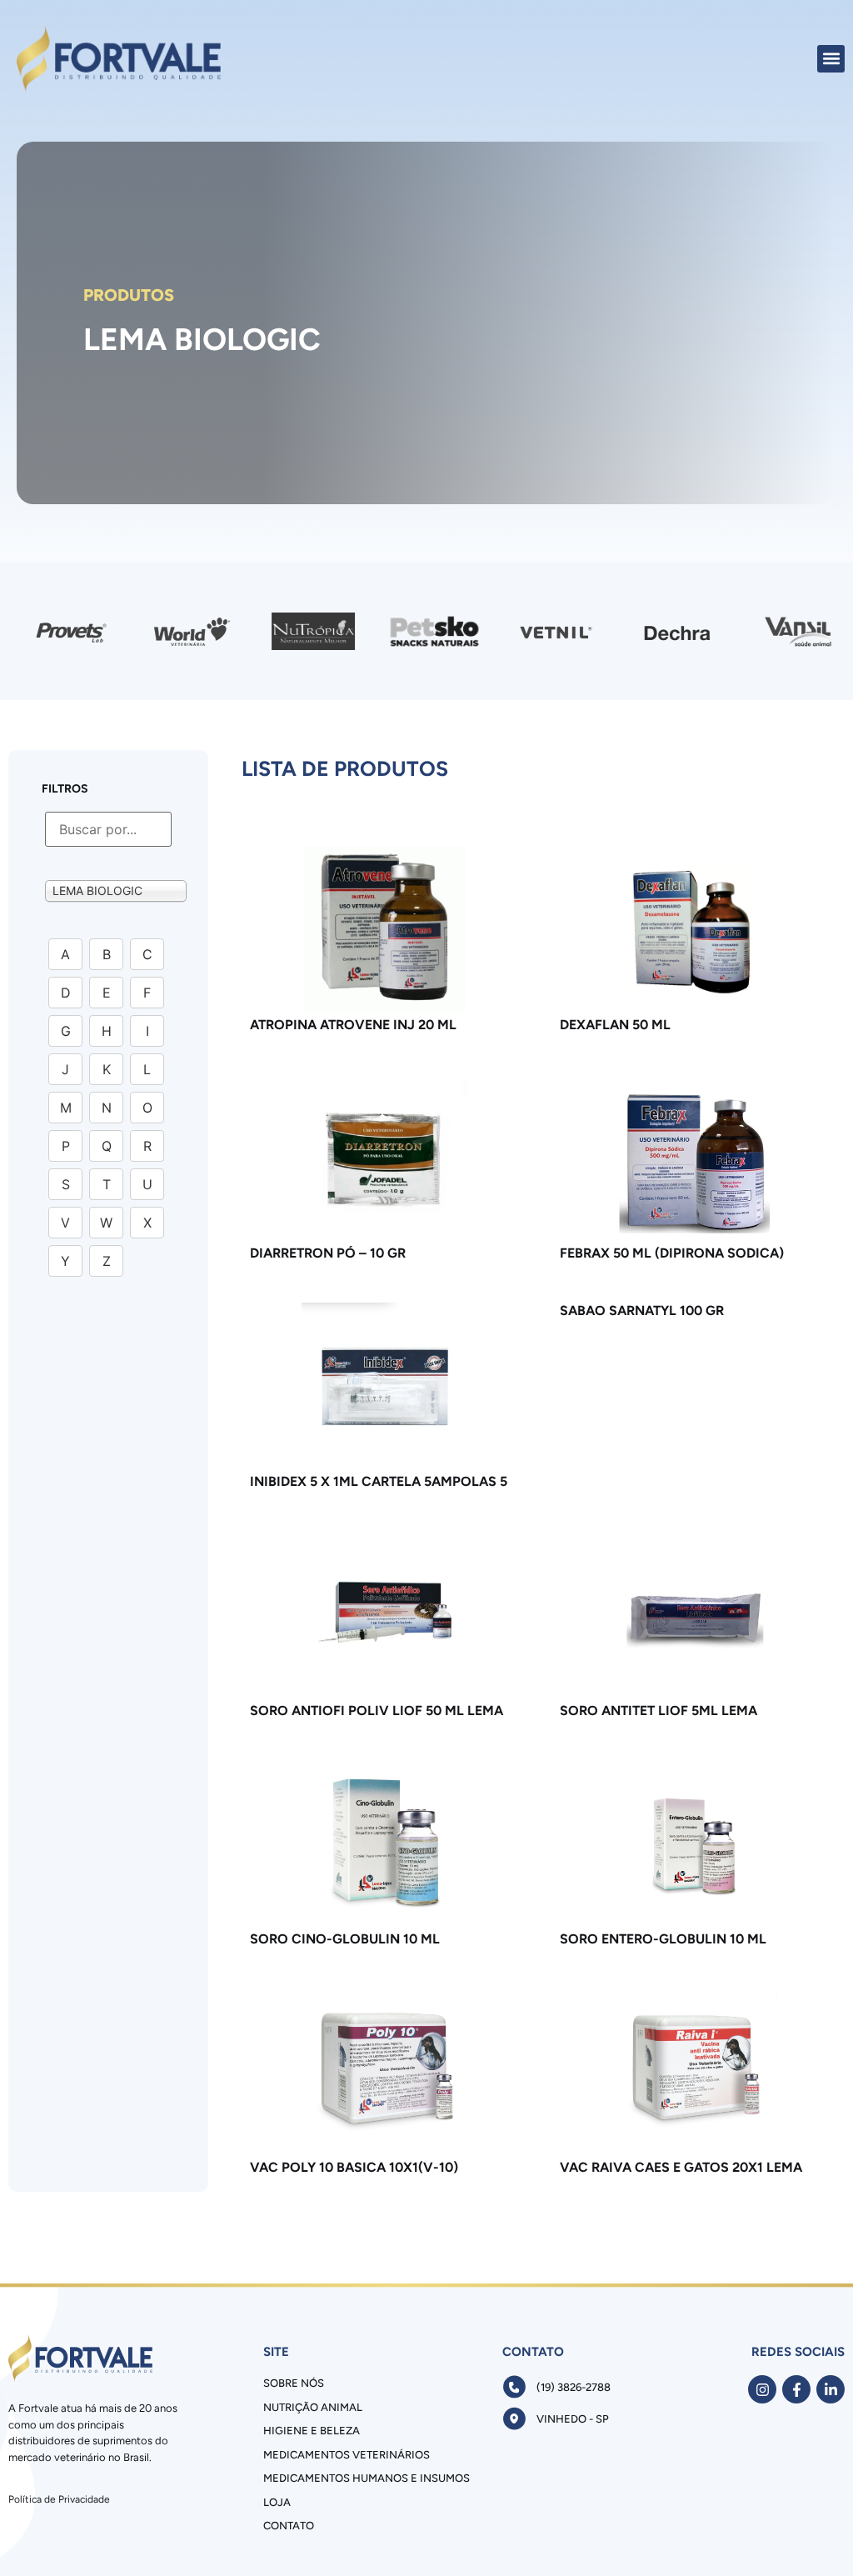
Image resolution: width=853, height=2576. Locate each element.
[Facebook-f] (796, 2389)
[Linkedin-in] (831, 2389)
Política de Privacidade (59, 2499)
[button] (831, 59)
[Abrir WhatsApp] (811, 2534)
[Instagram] (762, 2389)
